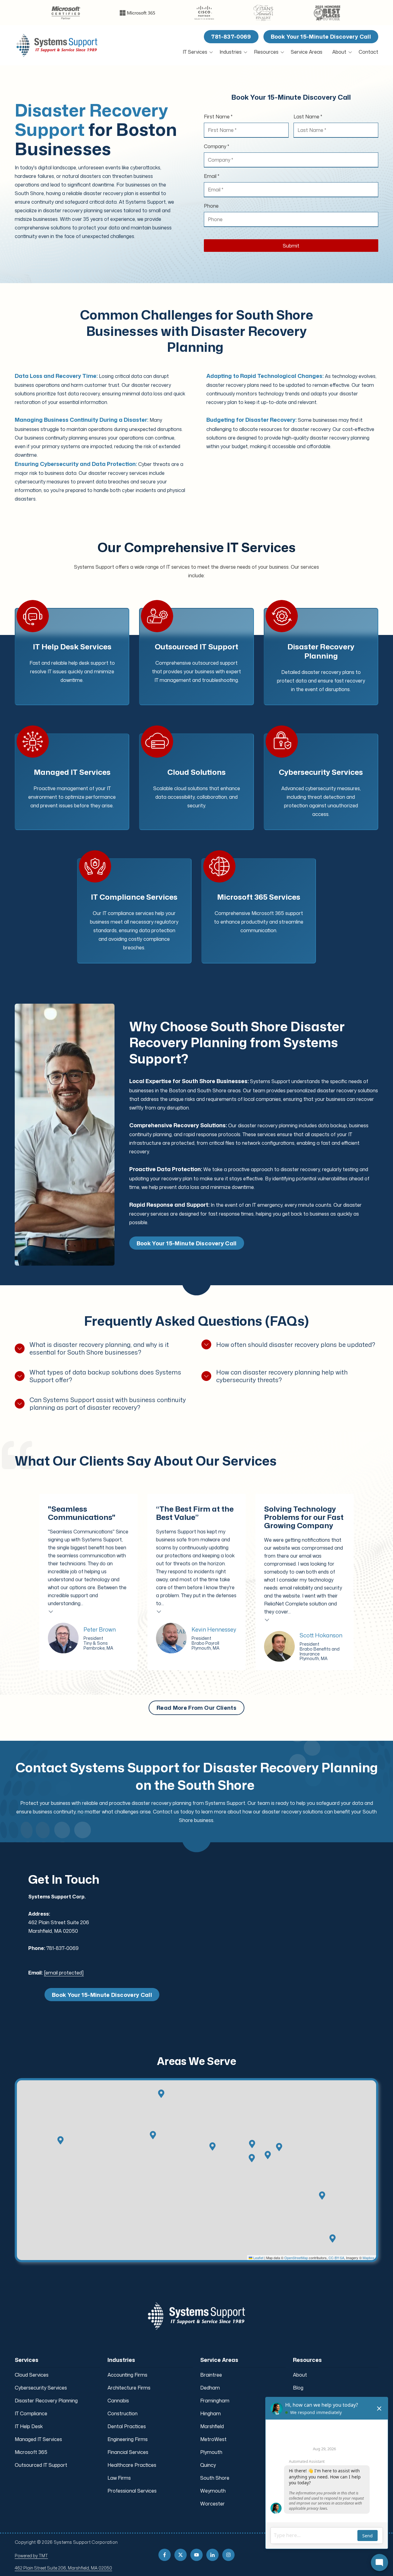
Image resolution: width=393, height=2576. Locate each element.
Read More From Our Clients (196, 1708)
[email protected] (64, 1973)
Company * (216, 146)
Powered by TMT (31, 2556)
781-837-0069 (231, 37)
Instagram (228, 2555)
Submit (291, 246)
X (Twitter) (181, 2555)
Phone (211, 206)
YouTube (196, 2555)
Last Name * (308, 117)
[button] (252, 2158)
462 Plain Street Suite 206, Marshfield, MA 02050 (63, 2568)
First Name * (218, 117)
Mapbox (369, 2258)
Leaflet (258, 2258)
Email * (212, 176)
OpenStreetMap (296, 2258)
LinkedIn (212, 2555)
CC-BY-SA (336, 2258)
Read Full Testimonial (51, 1611)
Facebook (165, 2555)
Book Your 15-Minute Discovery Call (321, 37)
